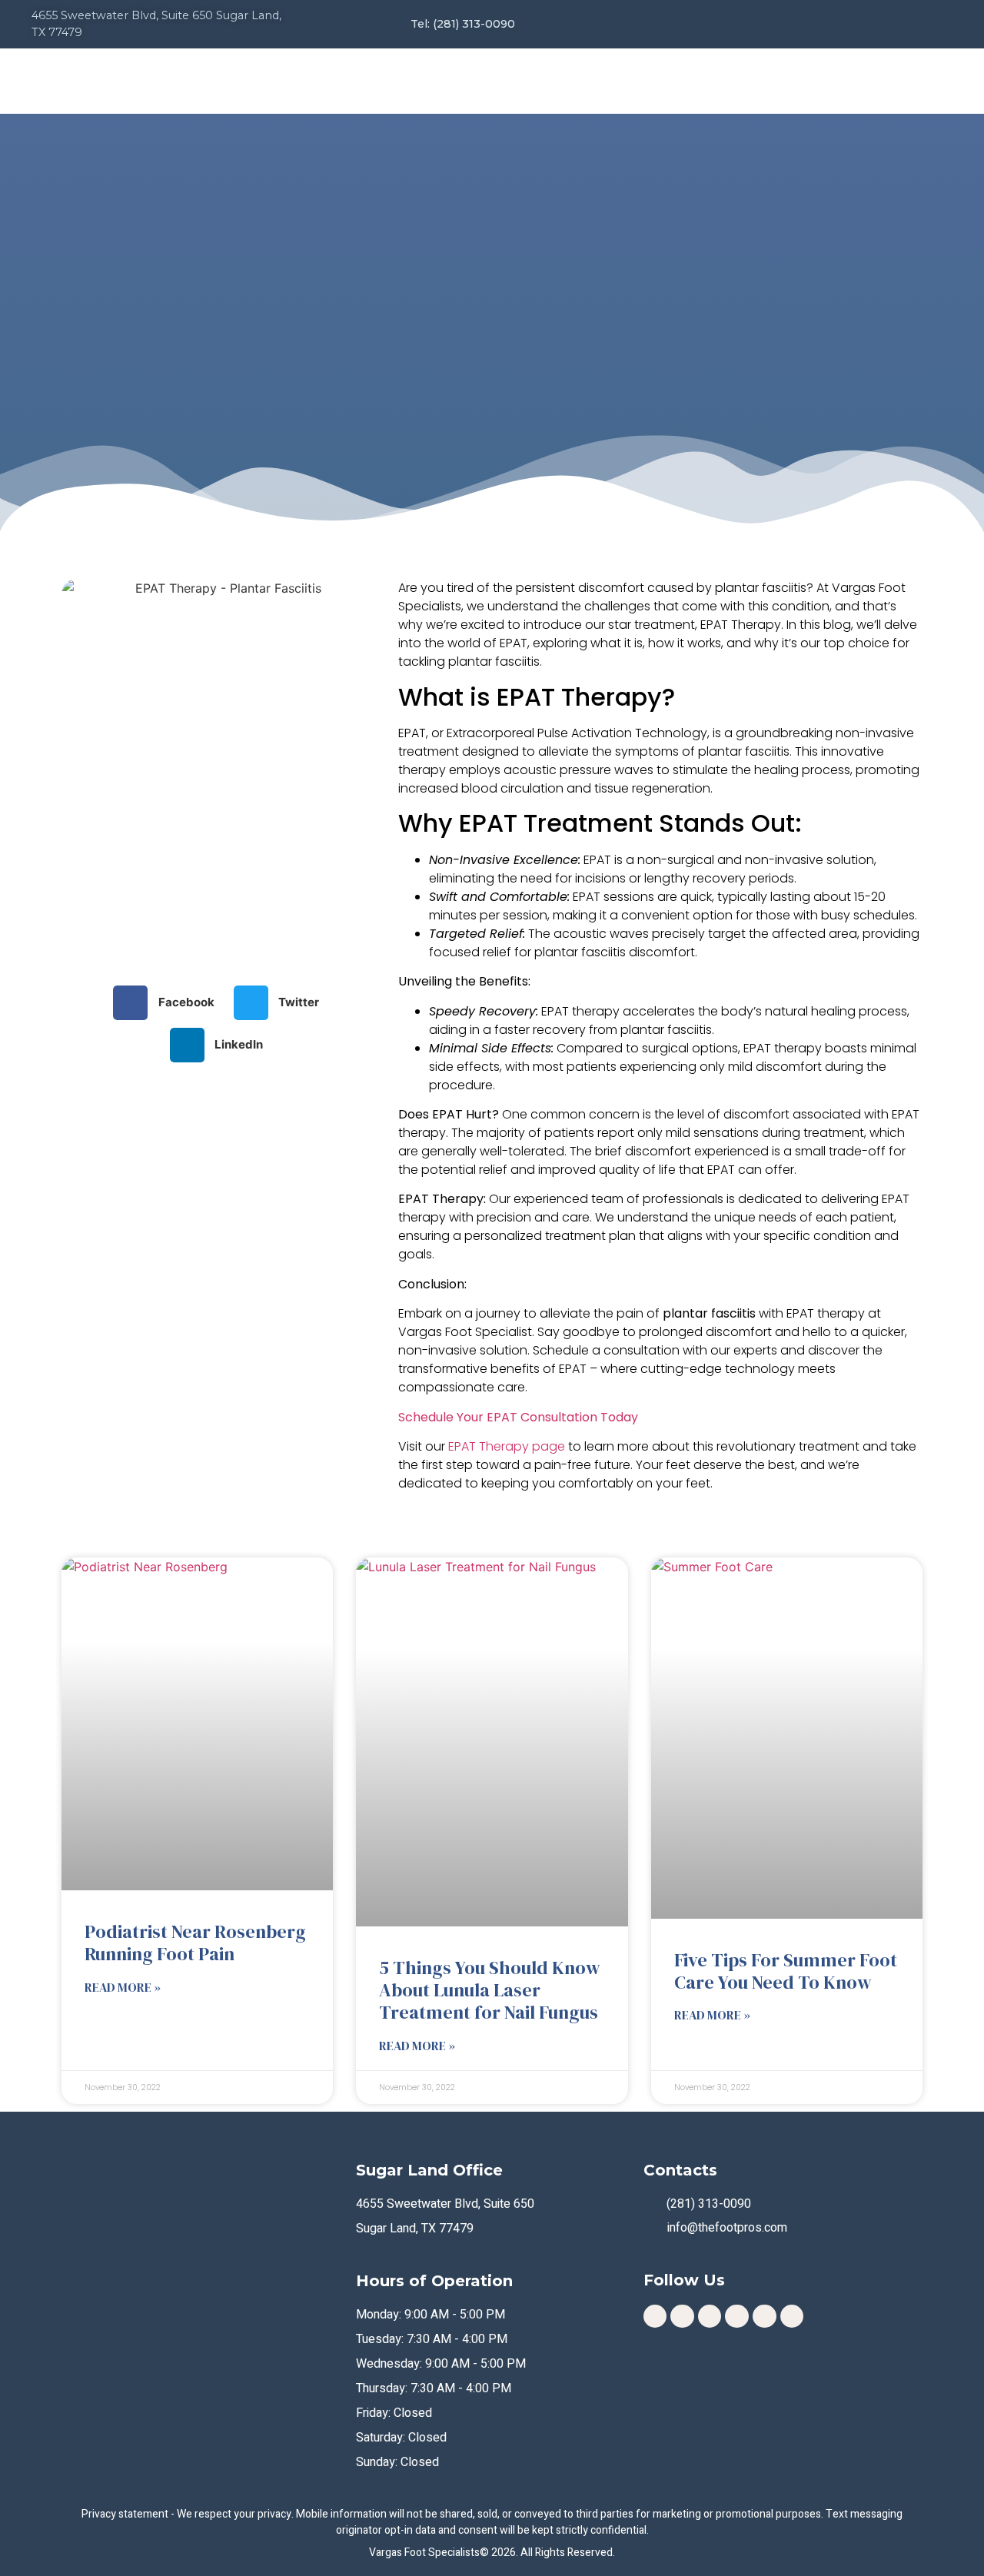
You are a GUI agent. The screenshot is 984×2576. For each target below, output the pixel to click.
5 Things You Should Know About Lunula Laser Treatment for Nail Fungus (490, 1990)
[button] (170, 1003)
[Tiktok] (710, 2317)
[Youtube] (765, 2317)
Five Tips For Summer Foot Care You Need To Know (786, 1971)
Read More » (123, 1987)
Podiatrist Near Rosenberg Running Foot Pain (195, 1943)
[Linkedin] (737, 2317)
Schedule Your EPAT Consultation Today (518, 1417)
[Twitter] (792, 2317)
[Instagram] (655, 2317)
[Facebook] (682, 2317)
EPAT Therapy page (507, 1446)
